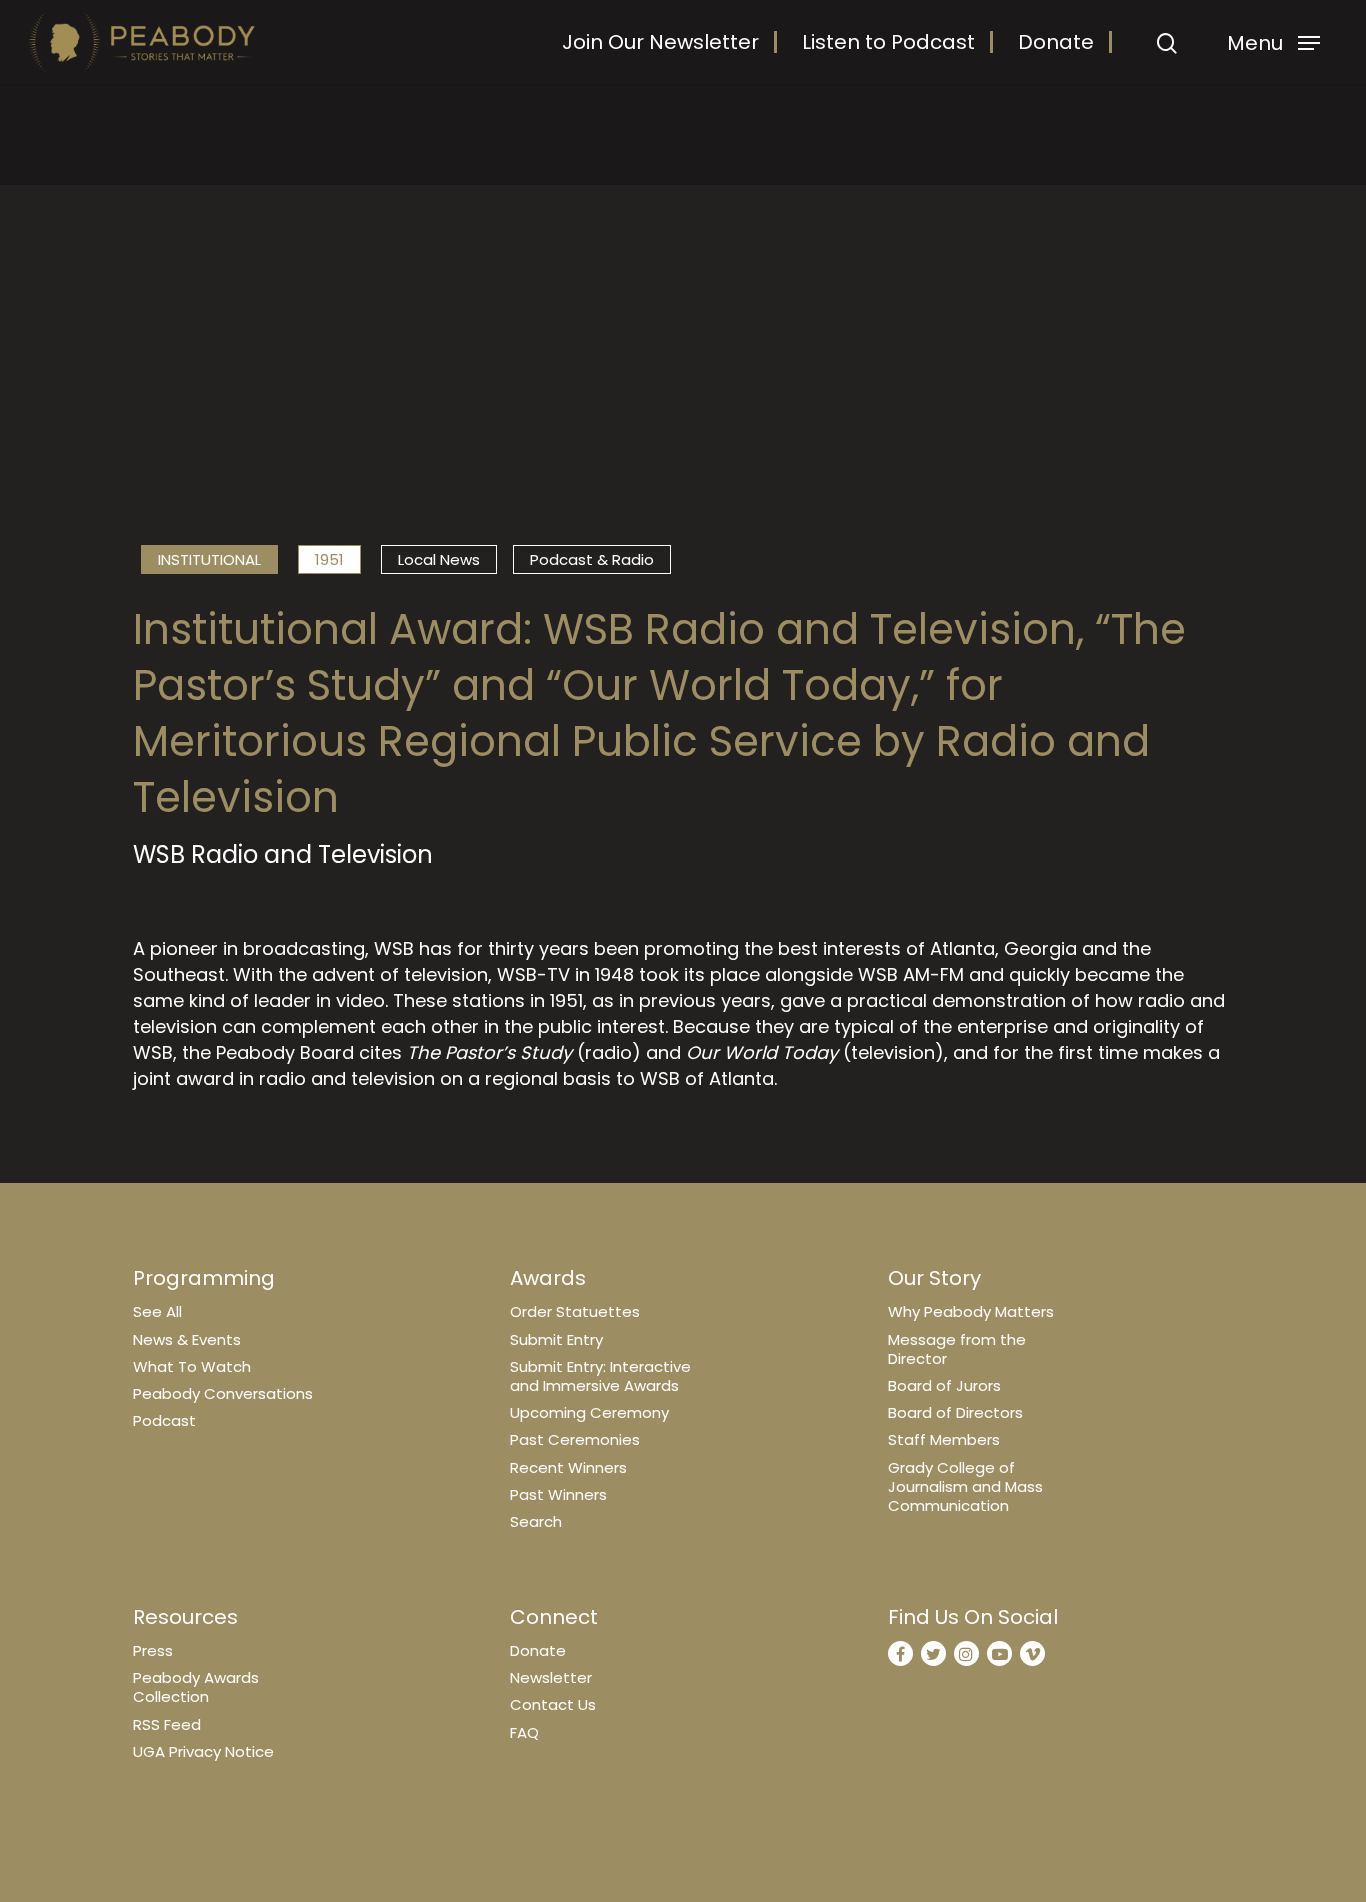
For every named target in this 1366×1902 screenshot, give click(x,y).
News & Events (187, 1339)
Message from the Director (957, 1349)
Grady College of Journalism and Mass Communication (965, 1486)
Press (153, 1650)
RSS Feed (167, 1724)
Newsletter (551, 1677)
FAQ (524, 1732)
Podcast (164, 1420)
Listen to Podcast (888, 42)
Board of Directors (955, 1412)
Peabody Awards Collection (196, 1687)
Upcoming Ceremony (589, 1412)
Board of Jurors (944, 1385)
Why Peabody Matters (971, 1311)
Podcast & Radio (592, 559)
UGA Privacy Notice (203, 1751)
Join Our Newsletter (660, 42)
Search (536, 1521)
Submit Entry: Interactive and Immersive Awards (600, 1376)
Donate (1056, 42)
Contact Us (553, 1704)
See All (157, 1311)
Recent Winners (568, 1467)
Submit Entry (556, 1339)
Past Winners (558, 1494)
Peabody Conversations (223, 1393)
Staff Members (944, 1439)
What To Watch (192, 1366)
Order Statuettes (575, 1311)
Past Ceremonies (575, 1439)
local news (439, 559)
